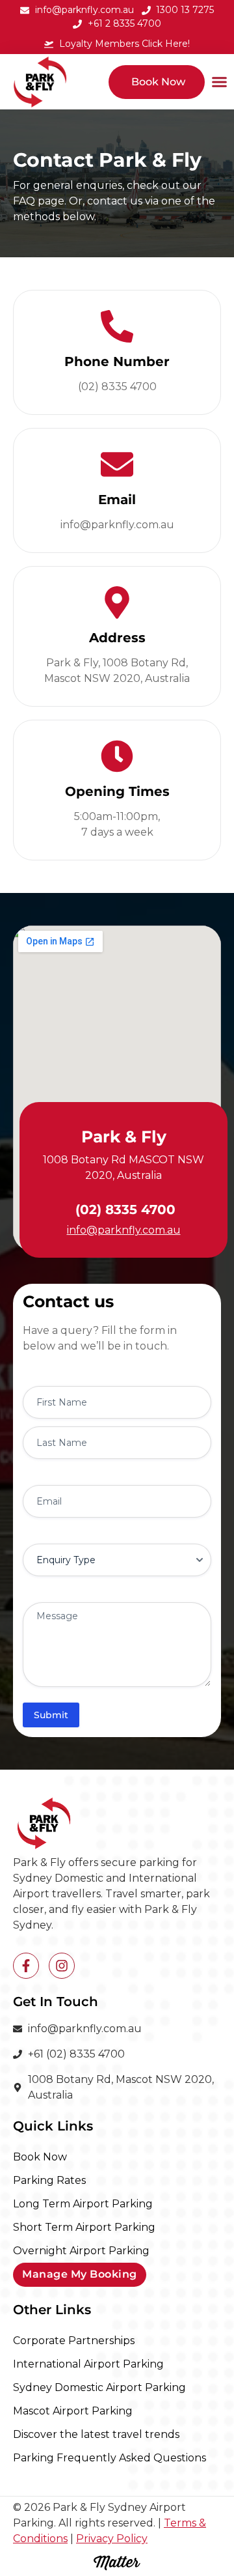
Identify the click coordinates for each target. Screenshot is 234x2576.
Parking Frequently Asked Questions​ (110, 2458)
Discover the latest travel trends (96, 2434)
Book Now (40, 2157)
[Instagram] (62, 1966)
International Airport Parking (88, 2364)
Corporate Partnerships (74, 2341)
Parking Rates (49, 2180)
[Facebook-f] (26, 1966)
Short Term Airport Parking (84, 2227)
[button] (219, 82)
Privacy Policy (112, 2539)
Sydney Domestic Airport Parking (99, 2387)
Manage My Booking (80, 2274)
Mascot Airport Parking (73, 2411)
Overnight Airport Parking (81, 2251)
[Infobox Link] (117, 352)
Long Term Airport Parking (83, 2204)
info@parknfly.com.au (124, 1230)
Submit (51, 1715)
